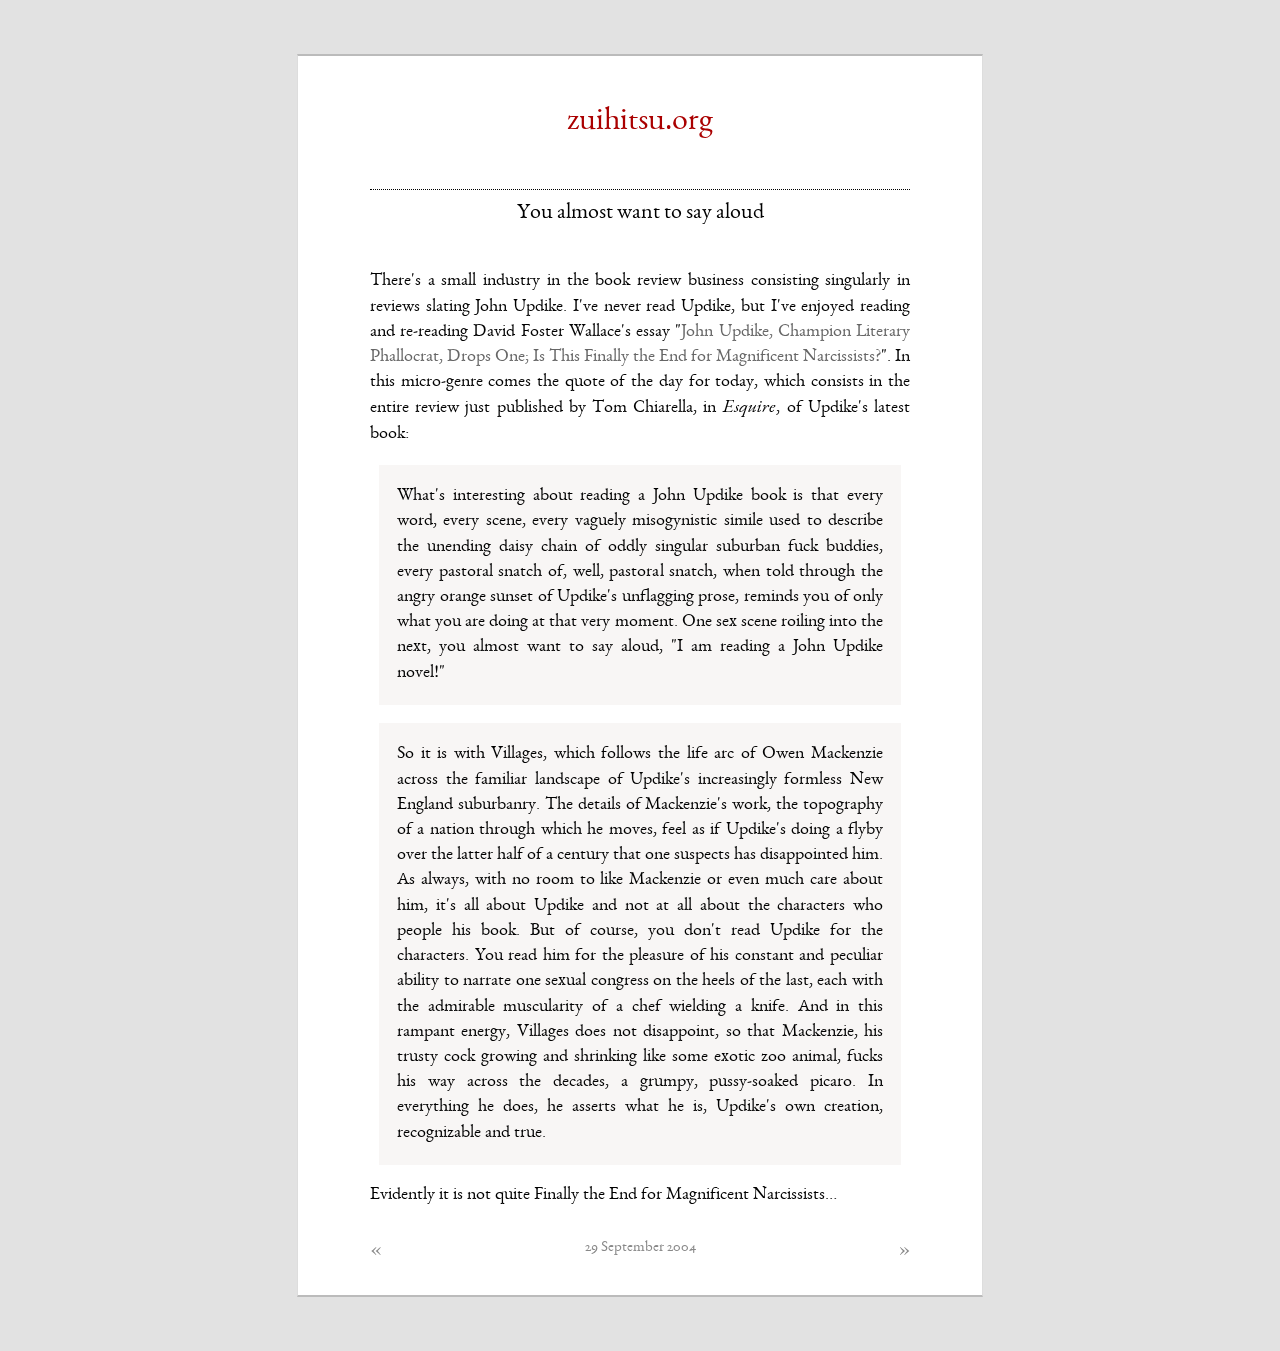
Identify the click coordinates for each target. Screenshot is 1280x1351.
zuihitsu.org (640, 122)
